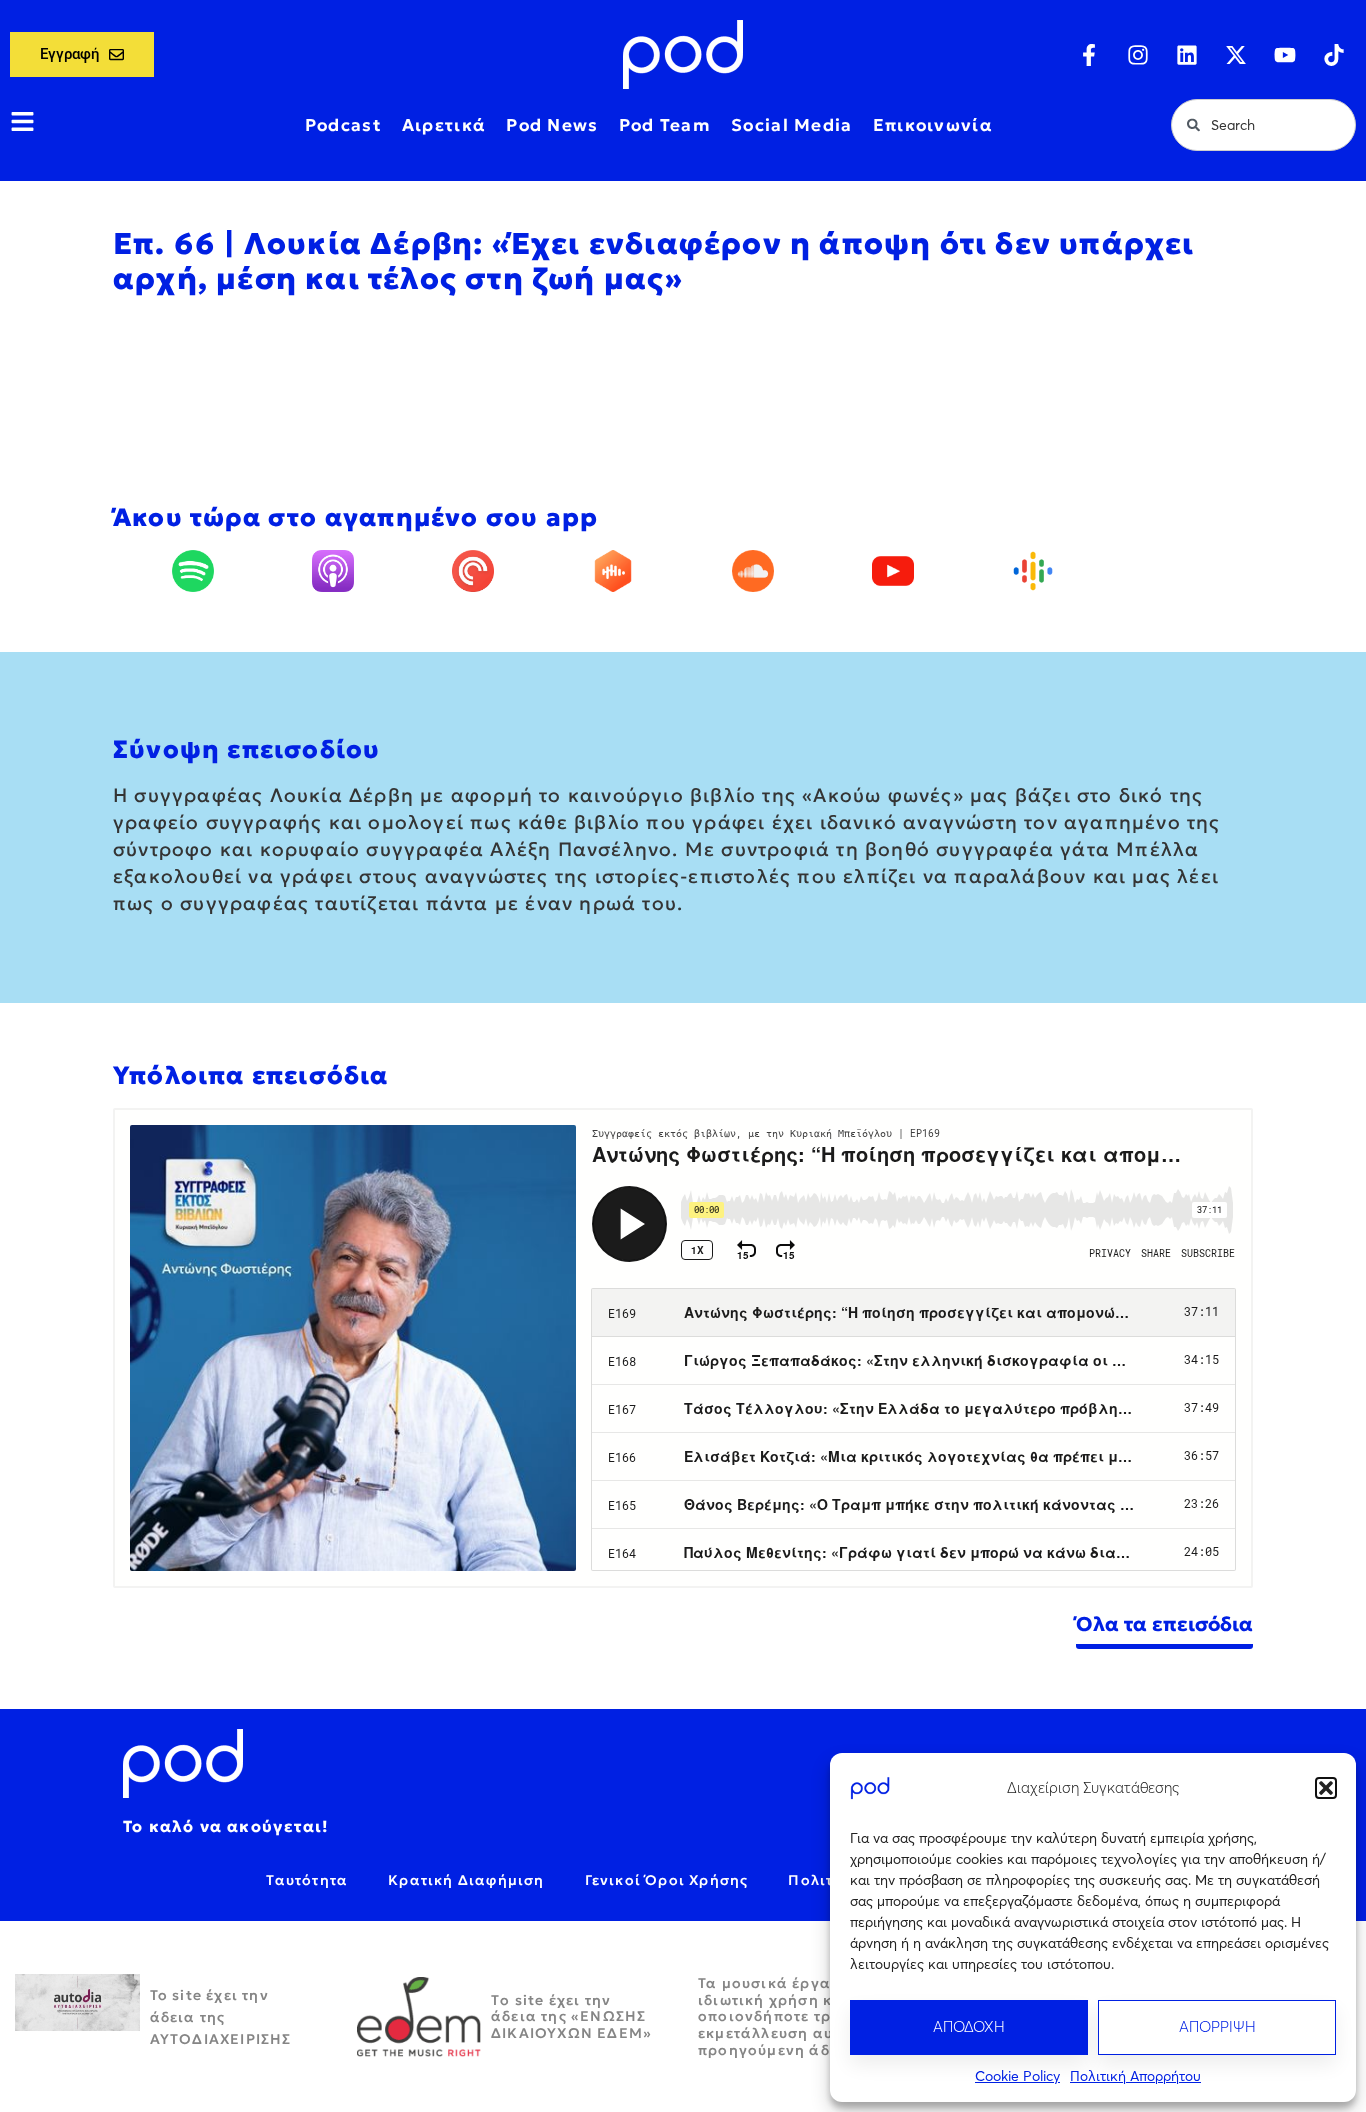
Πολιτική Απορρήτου (1135, 2076)
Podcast (343, 125)
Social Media (792, 125)
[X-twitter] (1236, 55)
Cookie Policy (1017, 2076)
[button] (1326, 1788)
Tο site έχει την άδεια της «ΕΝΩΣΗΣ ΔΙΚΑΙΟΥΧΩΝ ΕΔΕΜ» (571, 2017)
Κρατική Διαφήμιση (466, 1880)
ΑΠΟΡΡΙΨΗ (1217, 2026)
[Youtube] (1285, 55)
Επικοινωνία (933, 125)
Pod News (552, 125)
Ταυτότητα (307, 1880)
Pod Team (665, 125)
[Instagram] (1138, 55)
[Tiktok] (1334, 55)
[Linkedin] (1187, 55)
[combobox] (1263, 125)
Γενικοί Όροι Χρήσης (667, 1880)
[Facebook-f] (1089, 55)
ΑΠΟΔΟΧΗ (969, 2026)
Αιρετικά (444, 125)
